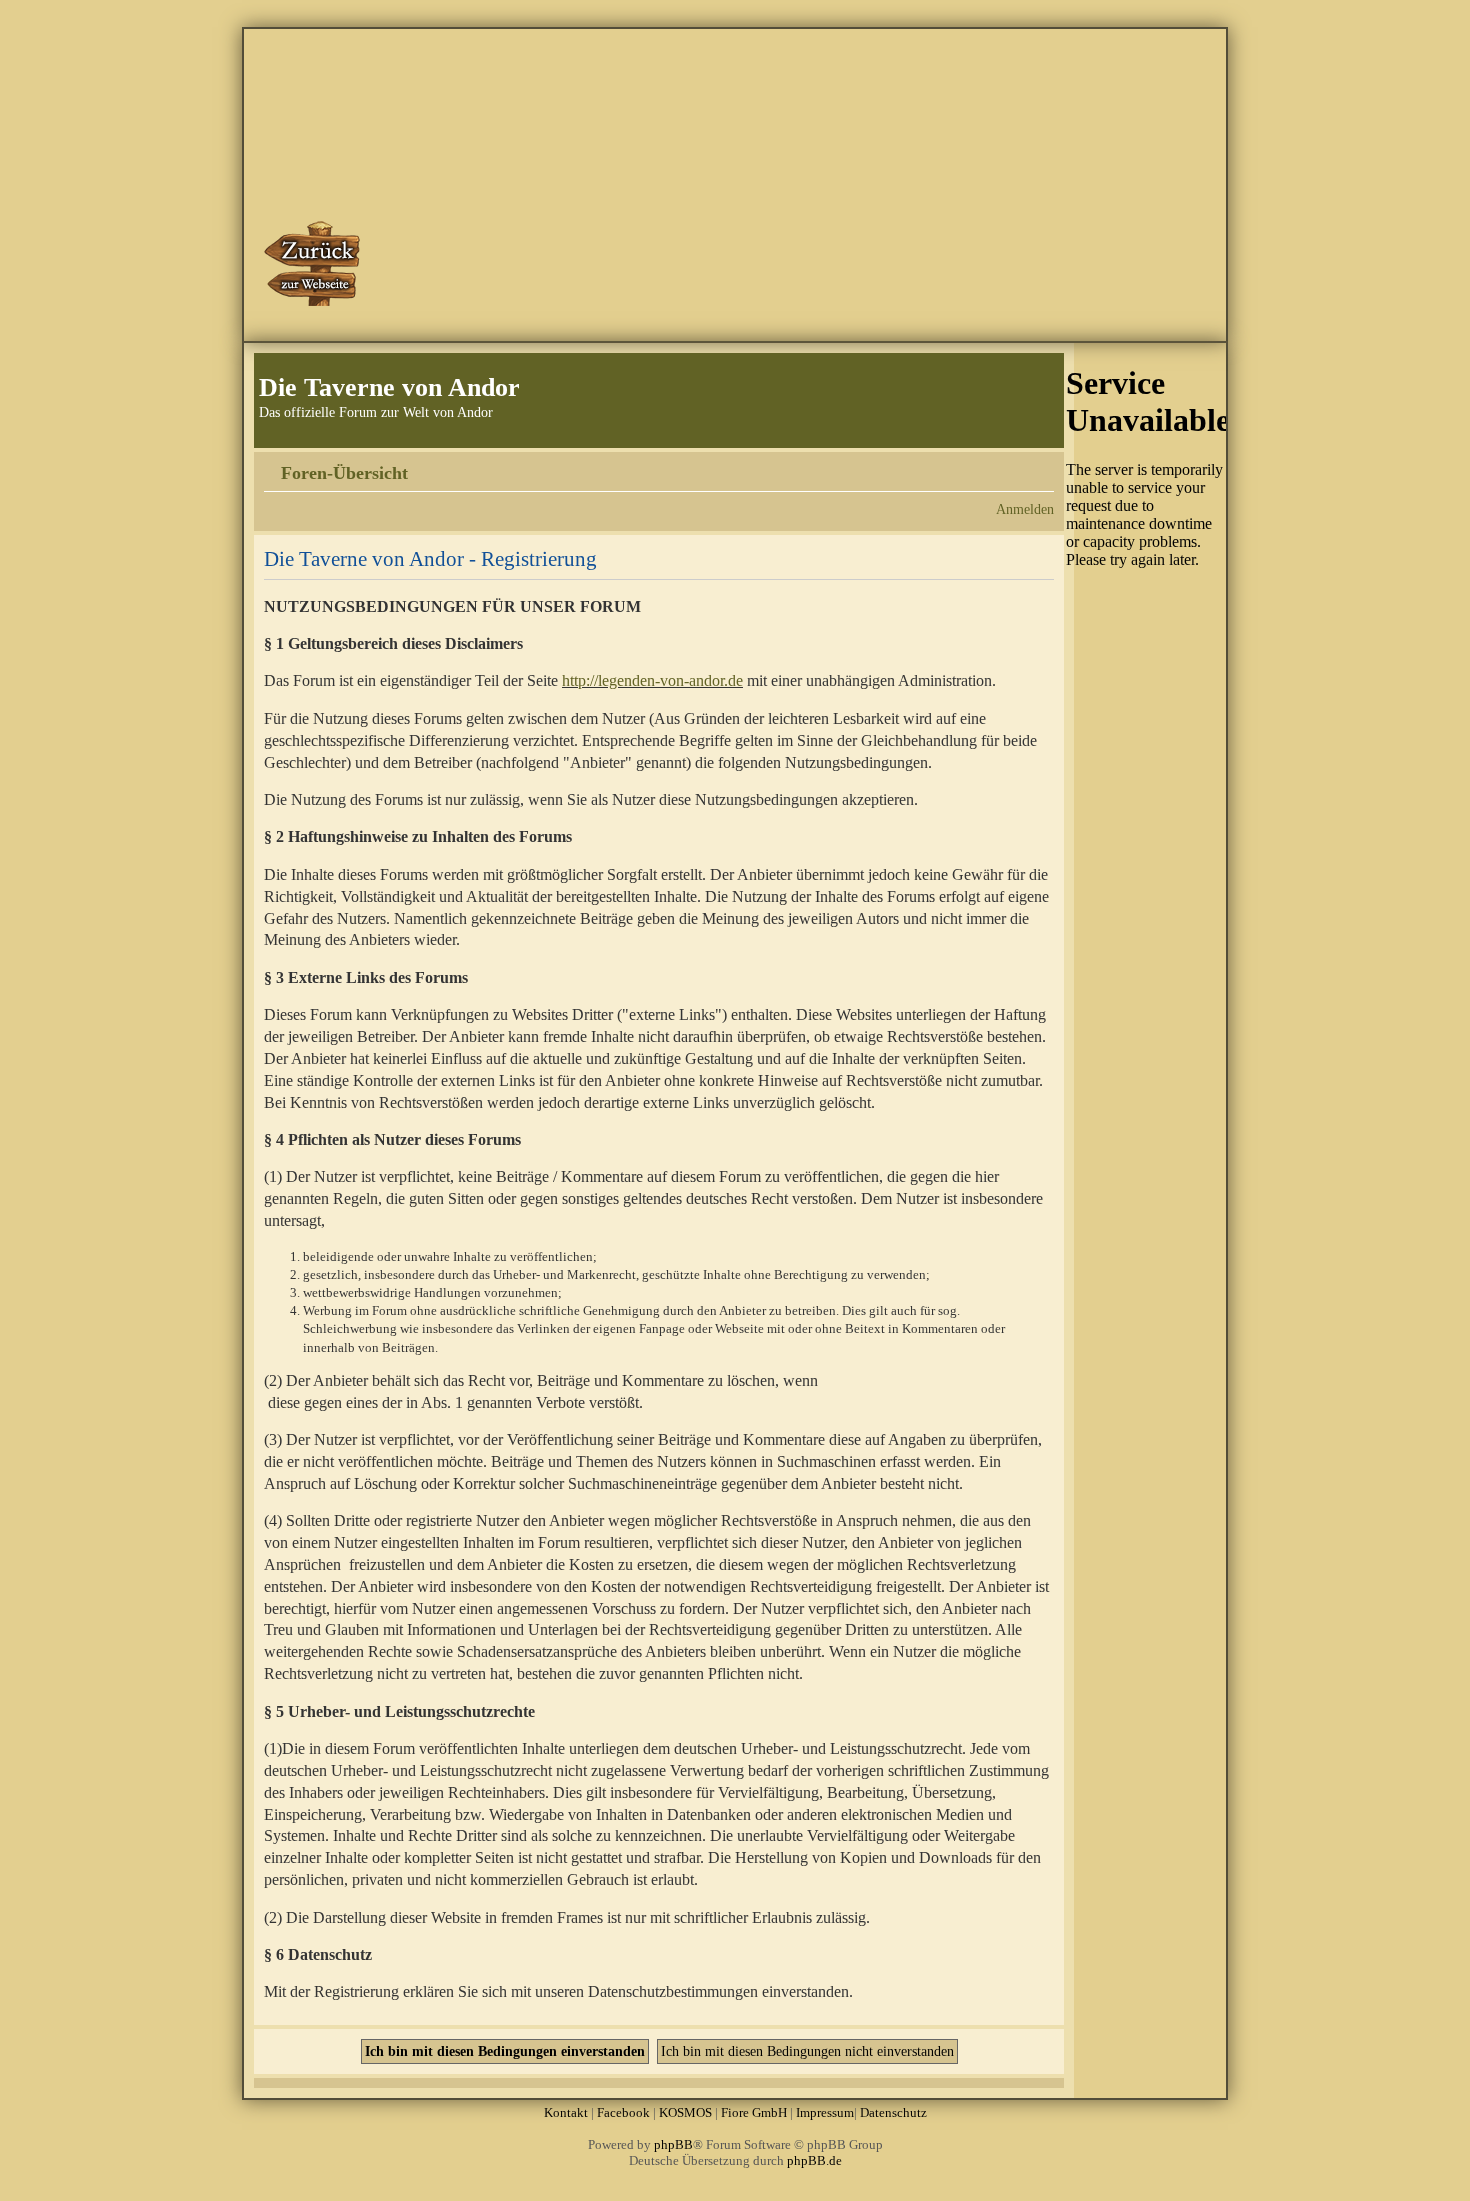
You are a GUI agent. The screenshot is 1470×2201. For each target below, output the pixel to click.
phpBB (673, 2144)
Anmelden (1025, 509)
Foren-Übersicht (344, 473)
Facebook (623, 2112)
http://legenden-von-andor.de (652, 680)
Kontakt (566, 2112)
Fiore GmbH (754, 2112)
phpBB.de (814, 2160)
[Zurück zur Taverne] (314, 263)
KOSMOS (685, 2112)
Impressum (825, 2112)
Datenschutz (893, 2112)
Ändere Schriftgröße (1039, 466)
